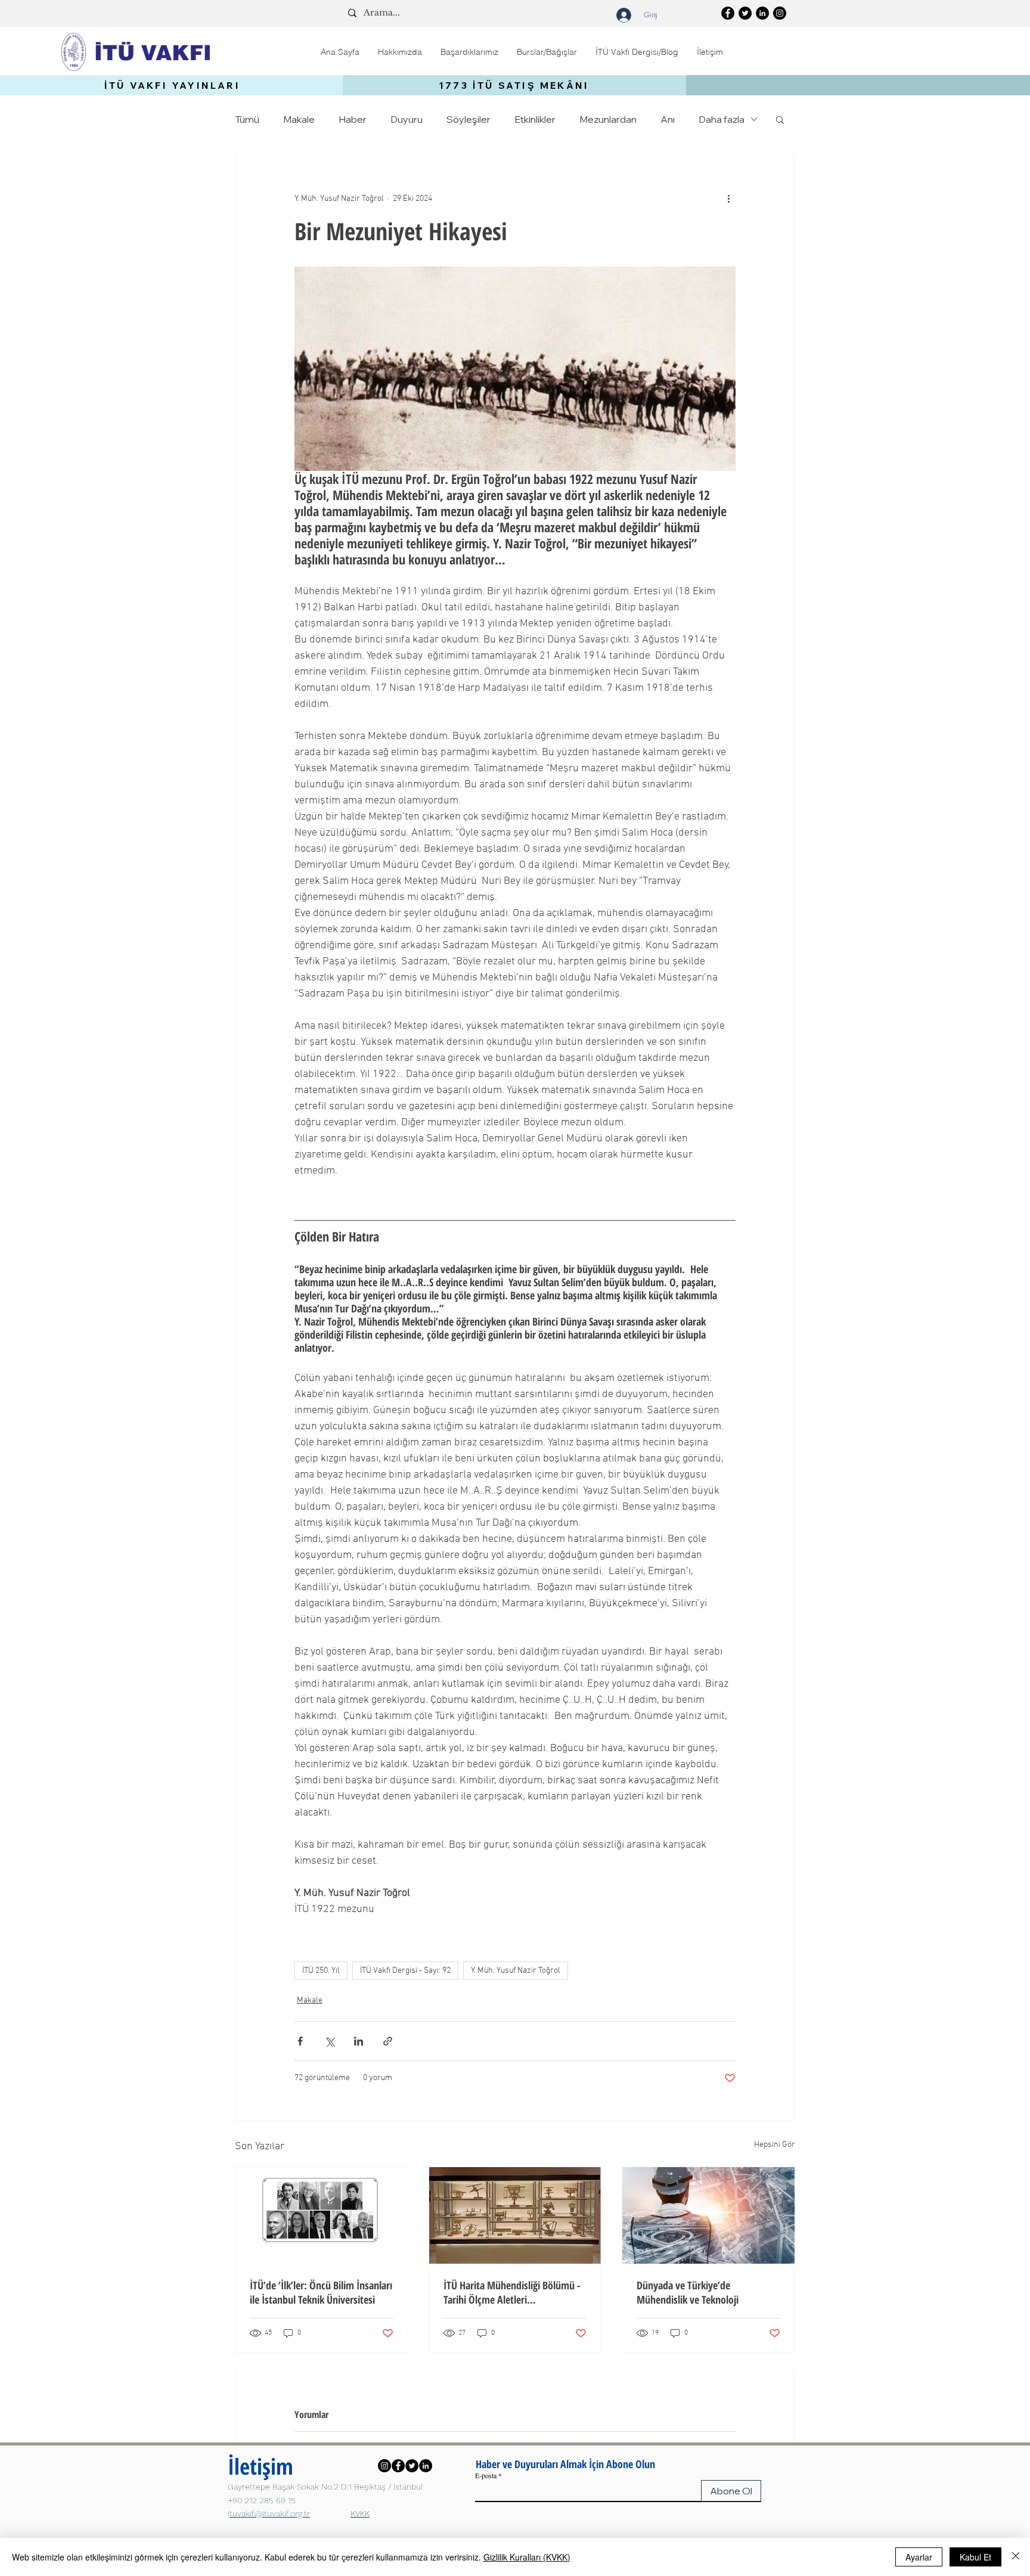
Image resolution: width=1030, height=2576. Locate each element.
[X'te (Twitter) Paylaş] (329, 2041)
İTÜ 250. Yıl (321, 1971)
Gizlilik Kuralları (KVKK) (527, 2557)
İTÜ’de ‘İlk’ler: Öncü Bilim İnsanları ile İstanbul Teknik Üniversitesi (321, 2292)
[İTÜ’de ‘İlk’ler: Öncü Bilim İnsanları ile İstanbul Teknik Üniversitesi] (322, 2215)
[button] (400, 52)
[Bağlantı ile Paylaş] (388, 2041)
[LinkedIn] (762, 13)
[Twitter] (745, 13)
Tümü (247, 119)
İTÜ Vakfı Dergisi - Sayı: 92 (405, 1971)
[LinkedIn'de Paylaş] (359, 2041)
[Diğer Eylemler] (728, 198)
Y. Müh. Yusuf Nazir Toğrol (516, 1971)
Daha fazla (722, 119)
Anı (668, 119)
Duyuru (407, 119)
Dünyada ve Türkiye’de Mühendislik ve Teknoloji (688, 2292)
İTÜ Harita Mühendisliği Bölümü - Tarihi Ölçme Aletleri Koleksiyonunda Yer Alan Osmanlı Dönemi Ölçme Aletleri (512, 2292)
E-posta (486, 2475)
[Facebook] (728, 13)
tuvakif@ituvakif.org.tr (270, 2513)
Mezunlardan (608, 119)
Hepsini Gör (775, 2145)
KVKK (360, 2513)
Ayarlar (919, 2557)
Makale (299, 119)
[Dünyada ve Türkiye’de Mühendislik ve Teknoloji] (708, 2215)
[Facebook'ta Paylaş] (300, 2041)
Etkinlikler (535, 119)
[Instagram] (780, 13)
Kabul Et (975, 2557)
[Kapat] (1016, 2557)
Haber (353, 119)
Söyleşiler (469, 119)
